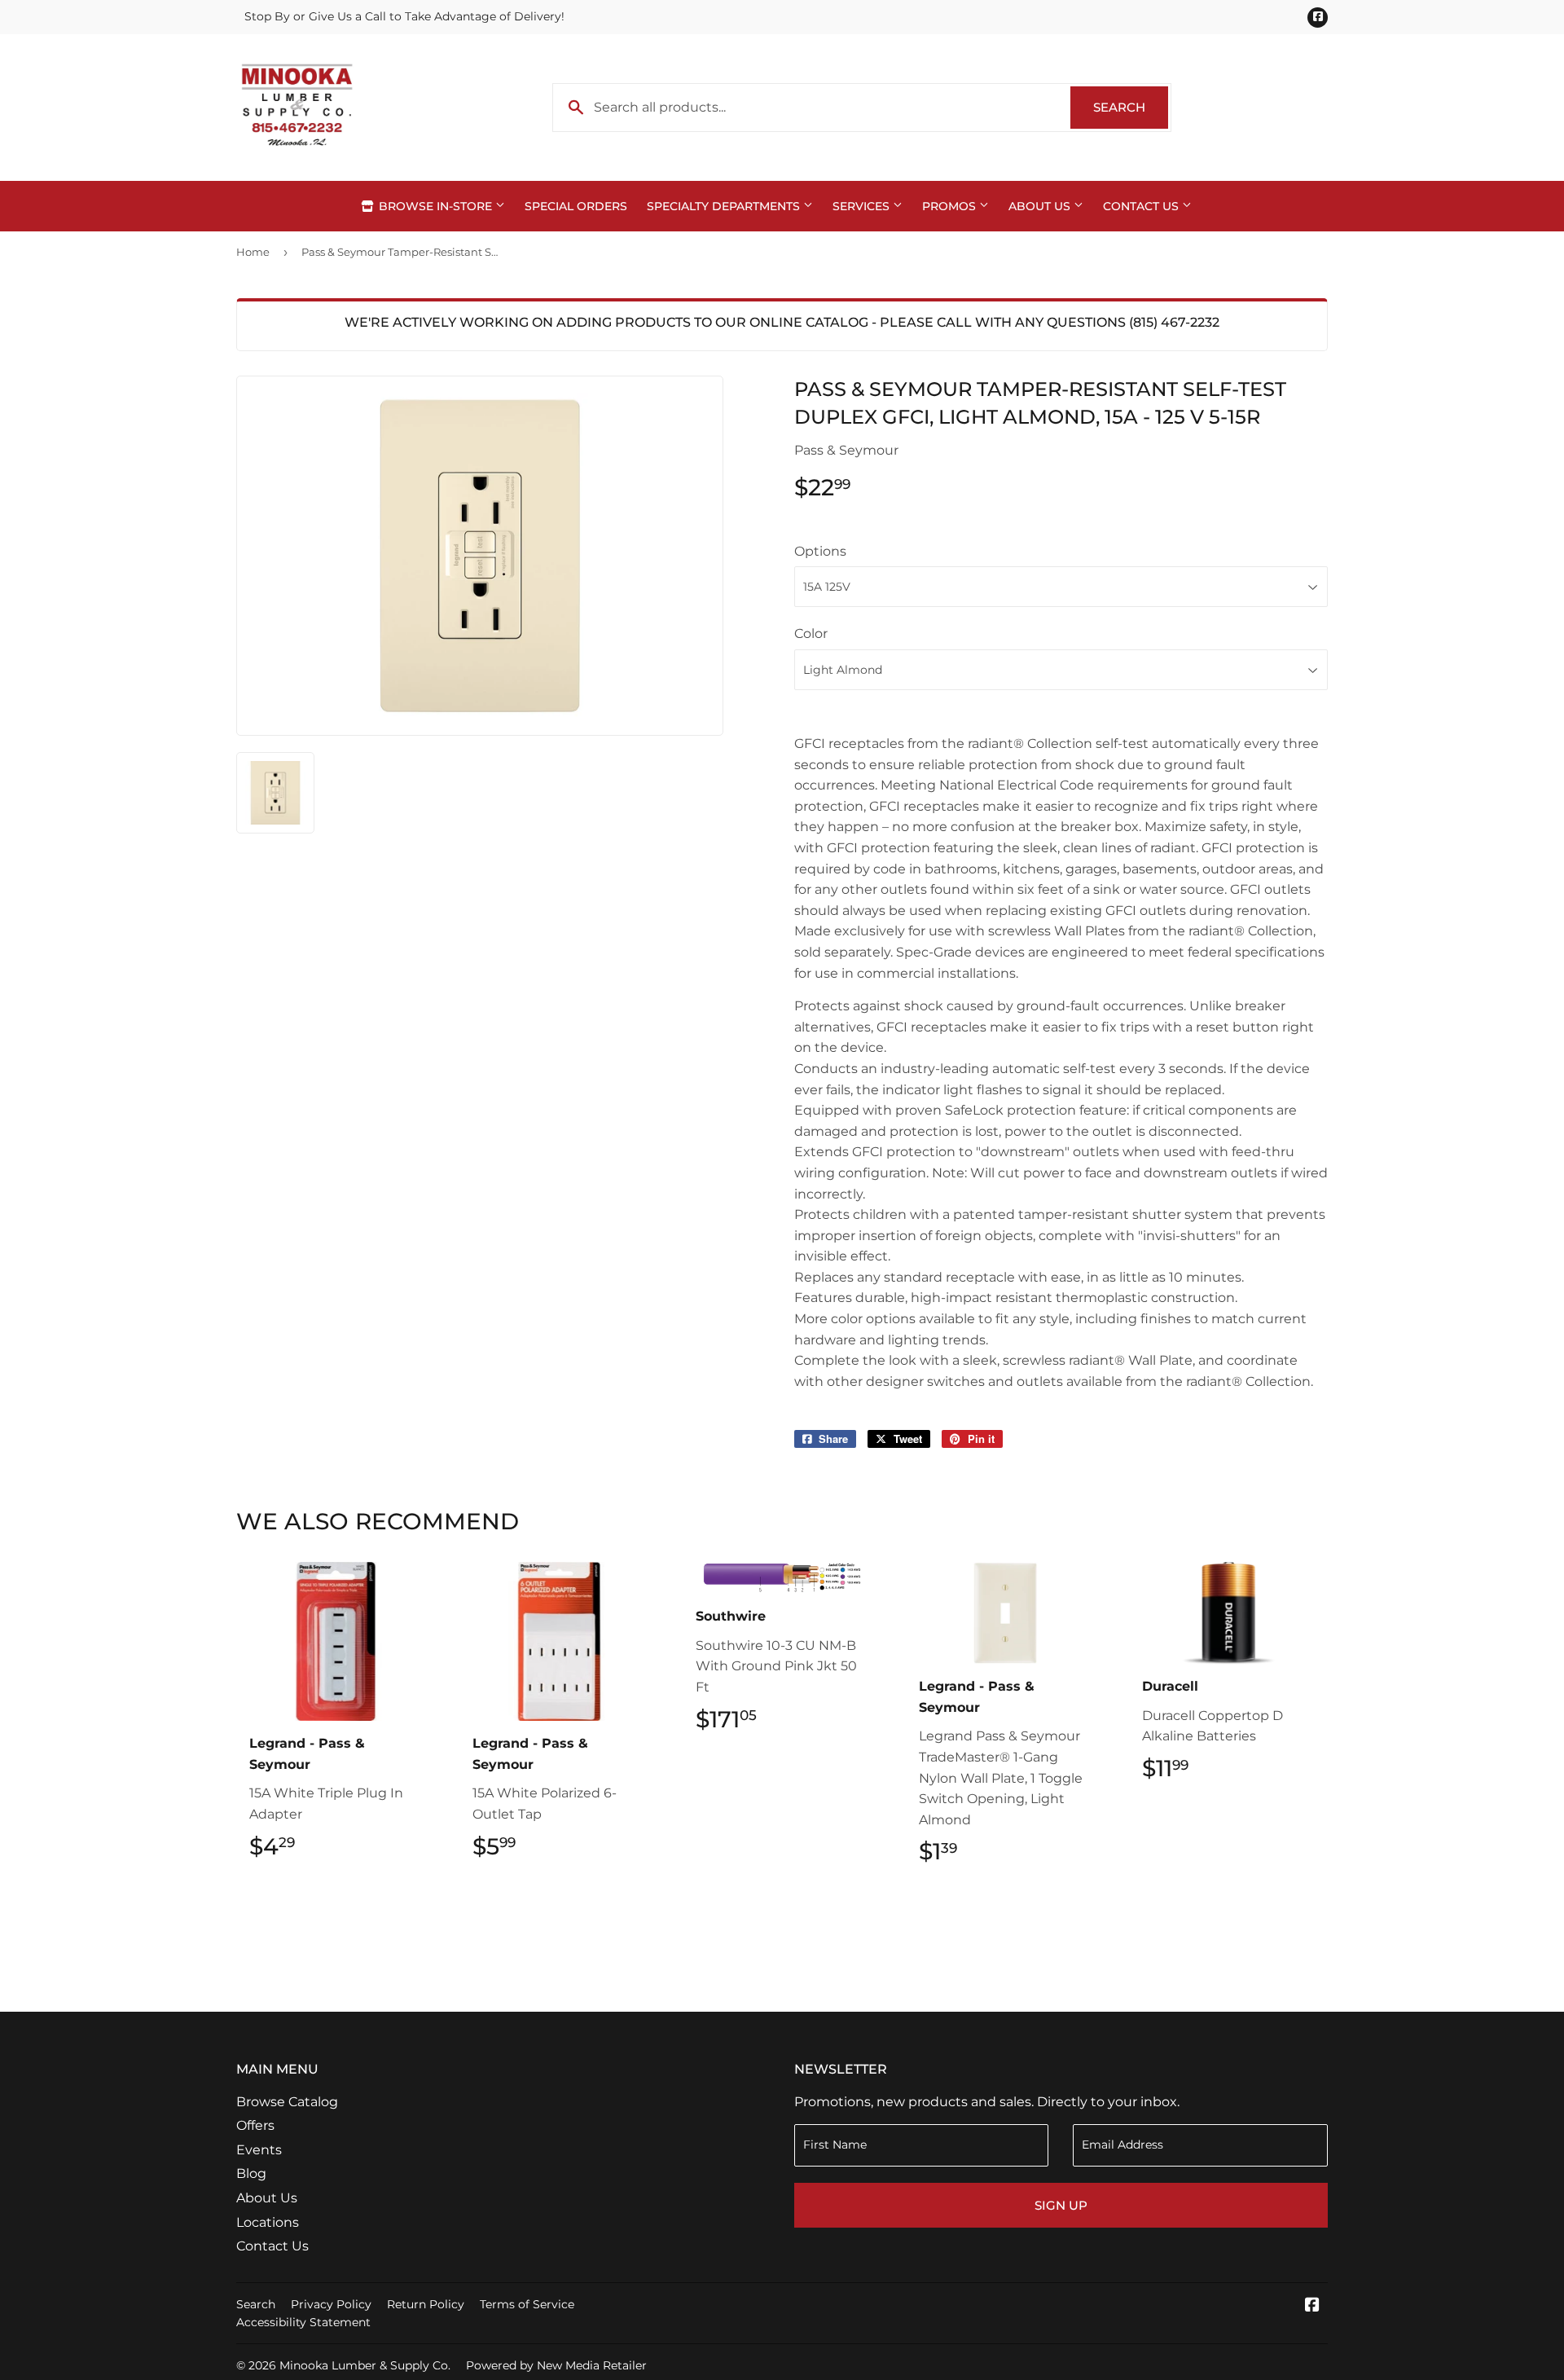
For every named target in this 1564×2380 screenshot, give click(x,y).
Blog (251, 2173)
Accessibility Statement (303, 2322)
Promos (951, 206)
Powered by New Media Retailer (556, 2365)
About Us (1041, 206)
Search (1131, 107)
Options (820, 551)
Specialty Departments (725, 206)
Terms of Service (527, 2304)
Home (253, 252)
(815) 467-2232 (1174, 322)
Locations (268, 2222)
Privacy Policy (331, 2304)
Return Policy (426, 2304)
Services (863, 206)
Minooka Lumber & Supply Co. (365, 2365)
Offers (255, 2125)
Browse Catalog (287, 2102)
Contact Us (1142, 206)
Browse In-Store (435, 206)
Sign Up (1061, 2205)
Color (811, 633)
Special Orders (576, 206)
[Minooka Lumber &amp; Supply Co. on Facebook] (1312, 2306)
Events (259, 2150)
